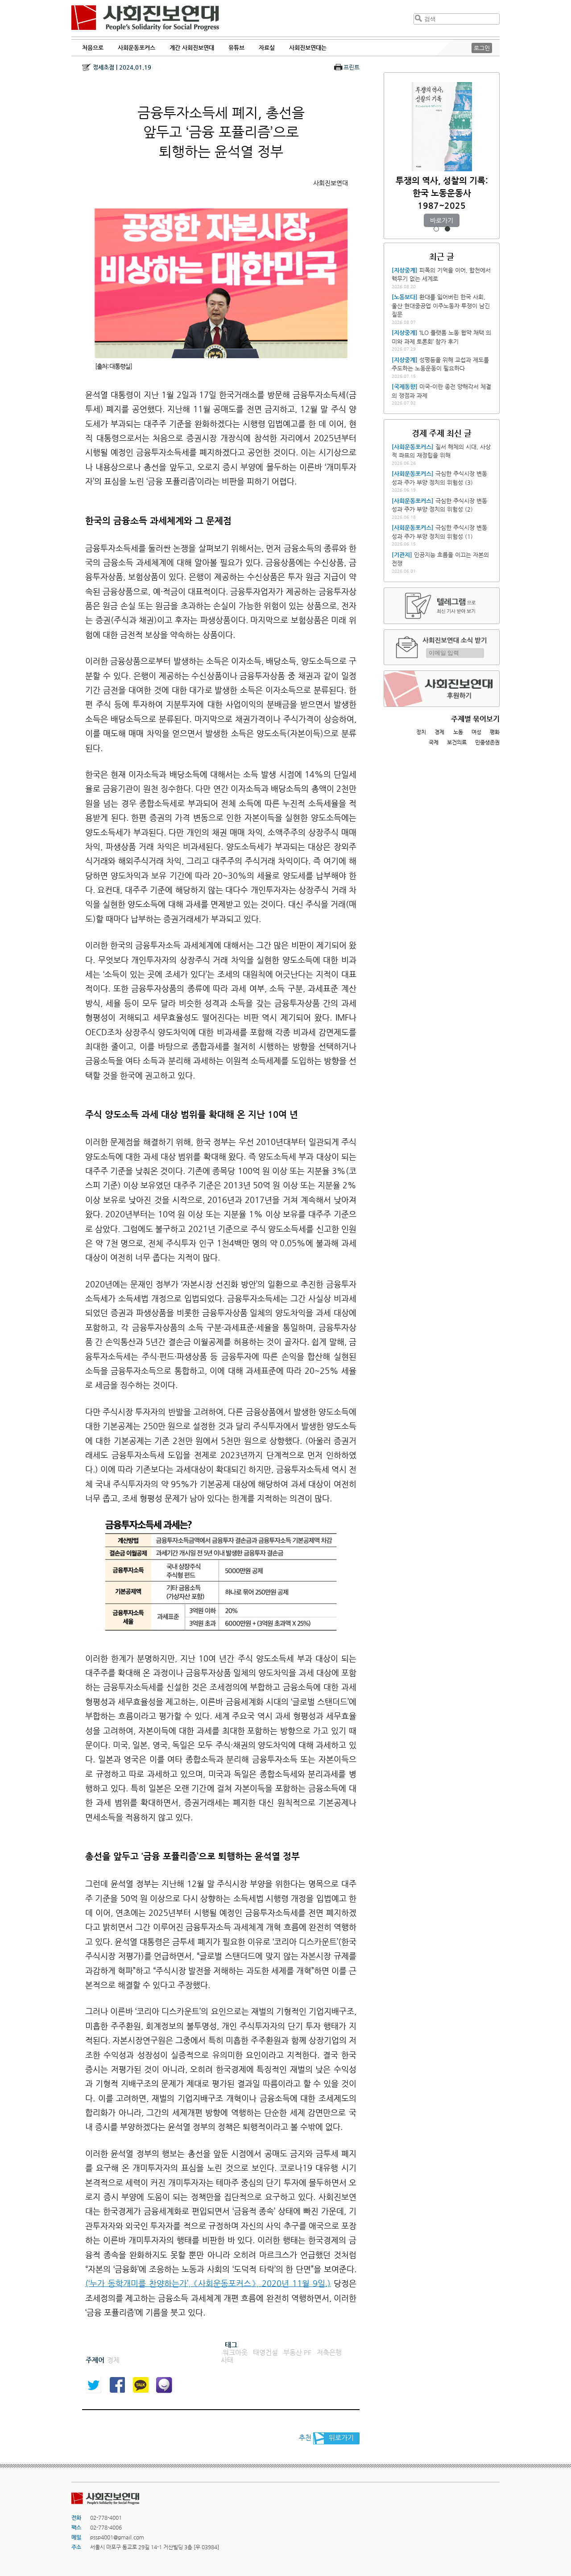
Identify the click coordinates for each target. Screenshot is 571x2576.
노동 (458, 732)
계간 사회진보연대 (192, 48)
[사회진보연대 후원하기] (442, 689)
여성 (476, 732)
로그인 (482, 48)
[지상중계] (405, 270)
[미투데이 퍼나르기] (164, 2385)
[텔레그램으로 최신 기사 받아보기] (442, 606)
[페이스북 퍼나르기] (117, 2385)
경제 (439, 732)
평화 (495, 732)
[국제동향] (405, 387)
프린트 (352, 67)
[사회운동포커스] (413, 447)
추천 (305, 2437)
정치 (421, 732)
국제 (434, 742)
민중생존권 (487, 742)
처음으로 (93, 48)
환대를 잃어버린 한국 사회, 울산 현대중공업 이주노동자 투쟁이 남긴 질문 (441, 306)
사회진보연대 (145, 18)
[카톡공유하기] (141, 2385)
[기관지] (402, 555)
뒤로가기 (341, 2437)
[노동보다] (405, 297)
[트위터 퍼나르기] (93, 2385)
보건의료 (457, 742)
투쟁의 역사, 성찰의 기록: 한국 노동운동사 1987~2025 (442, 193)
